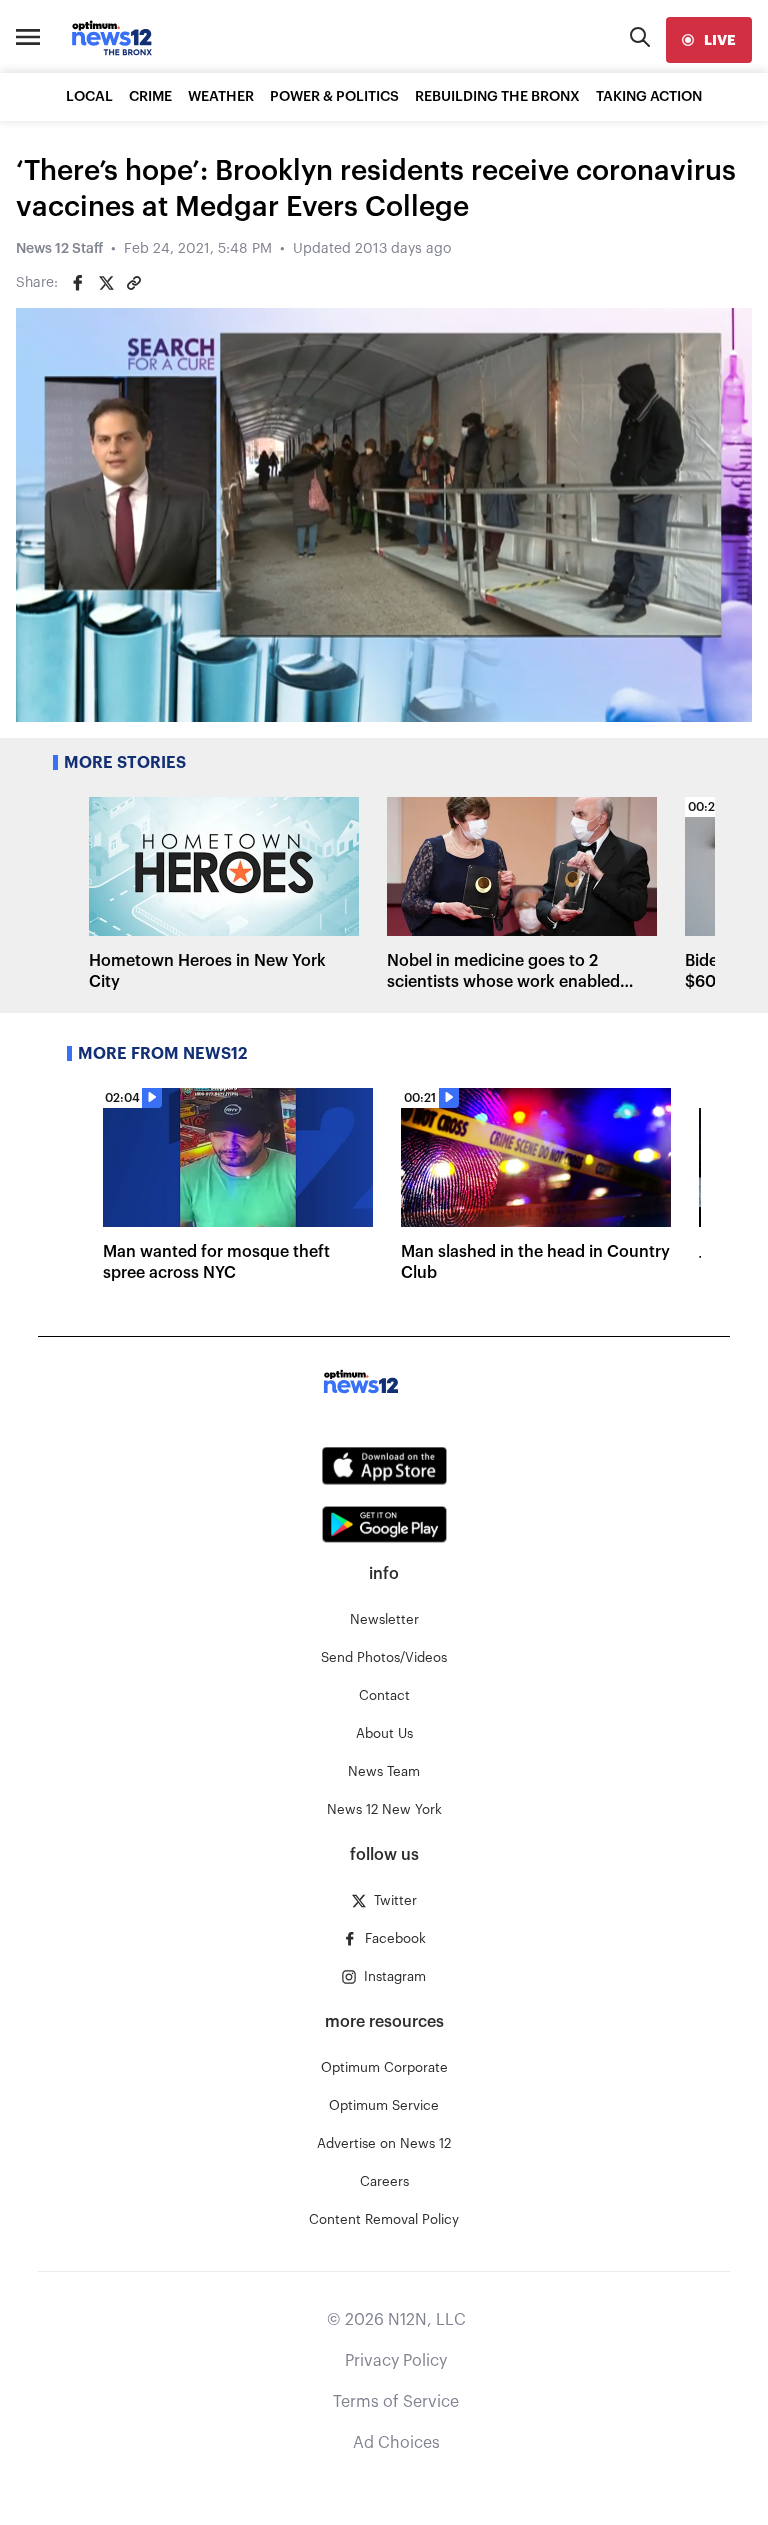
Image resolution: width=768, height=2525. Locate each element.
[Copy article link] (134, 283)
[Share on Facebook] (78, 283)
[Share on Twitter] (106, 283)
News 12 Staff (59, 249)
